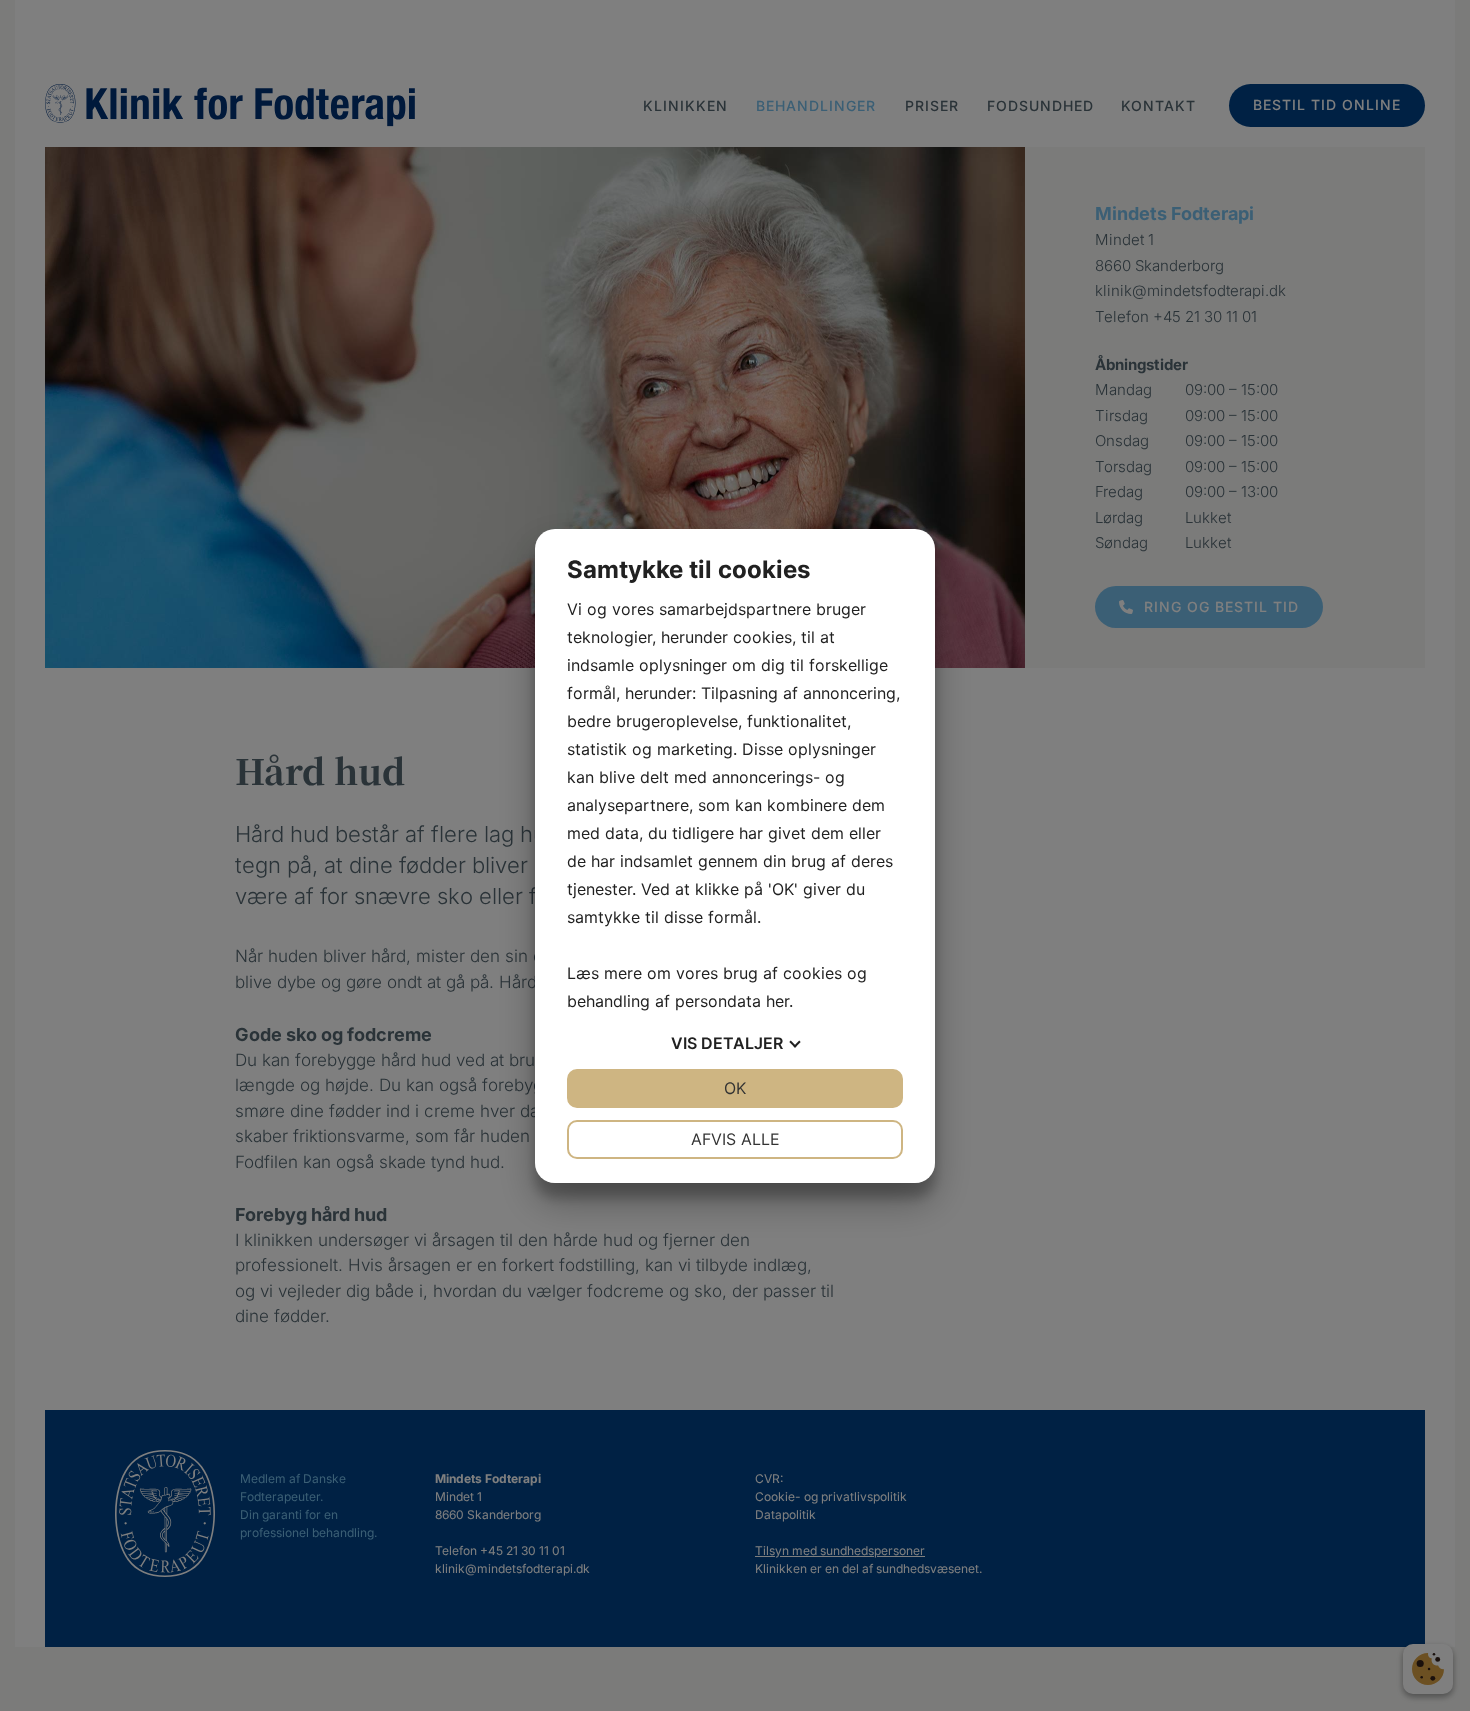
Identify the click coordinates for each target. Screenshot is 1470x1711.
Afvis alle (735, 1139)
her (777, 1001)
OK (735, 1088)
